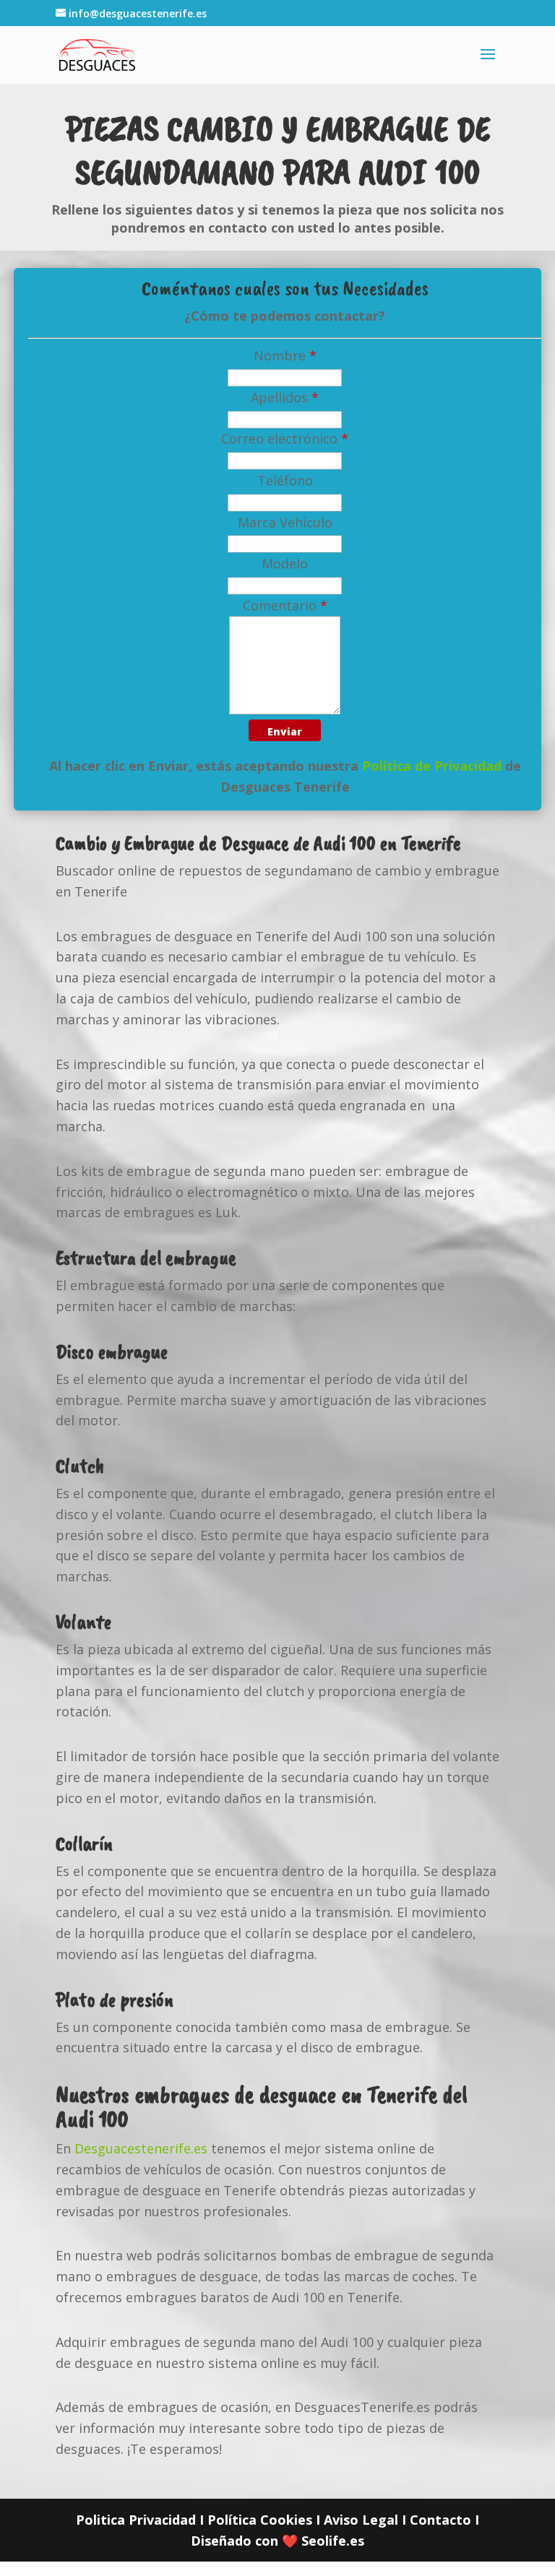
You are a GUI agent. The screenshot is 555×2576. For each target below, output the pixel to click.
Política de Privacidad (432, 766)
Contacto (440, 2520)
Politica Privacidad (136, 2520)
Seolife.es (333, 2541)
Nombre (285, 355)
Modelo (285, 563)
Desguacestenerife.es (141, 2148)
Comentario (285, 605)
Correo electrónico (285, 438)
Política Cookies (260, 2520)
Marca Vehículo (285, 522)
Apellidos (285, 397)
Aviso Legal (361, 2520)
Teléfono (285, 480)
